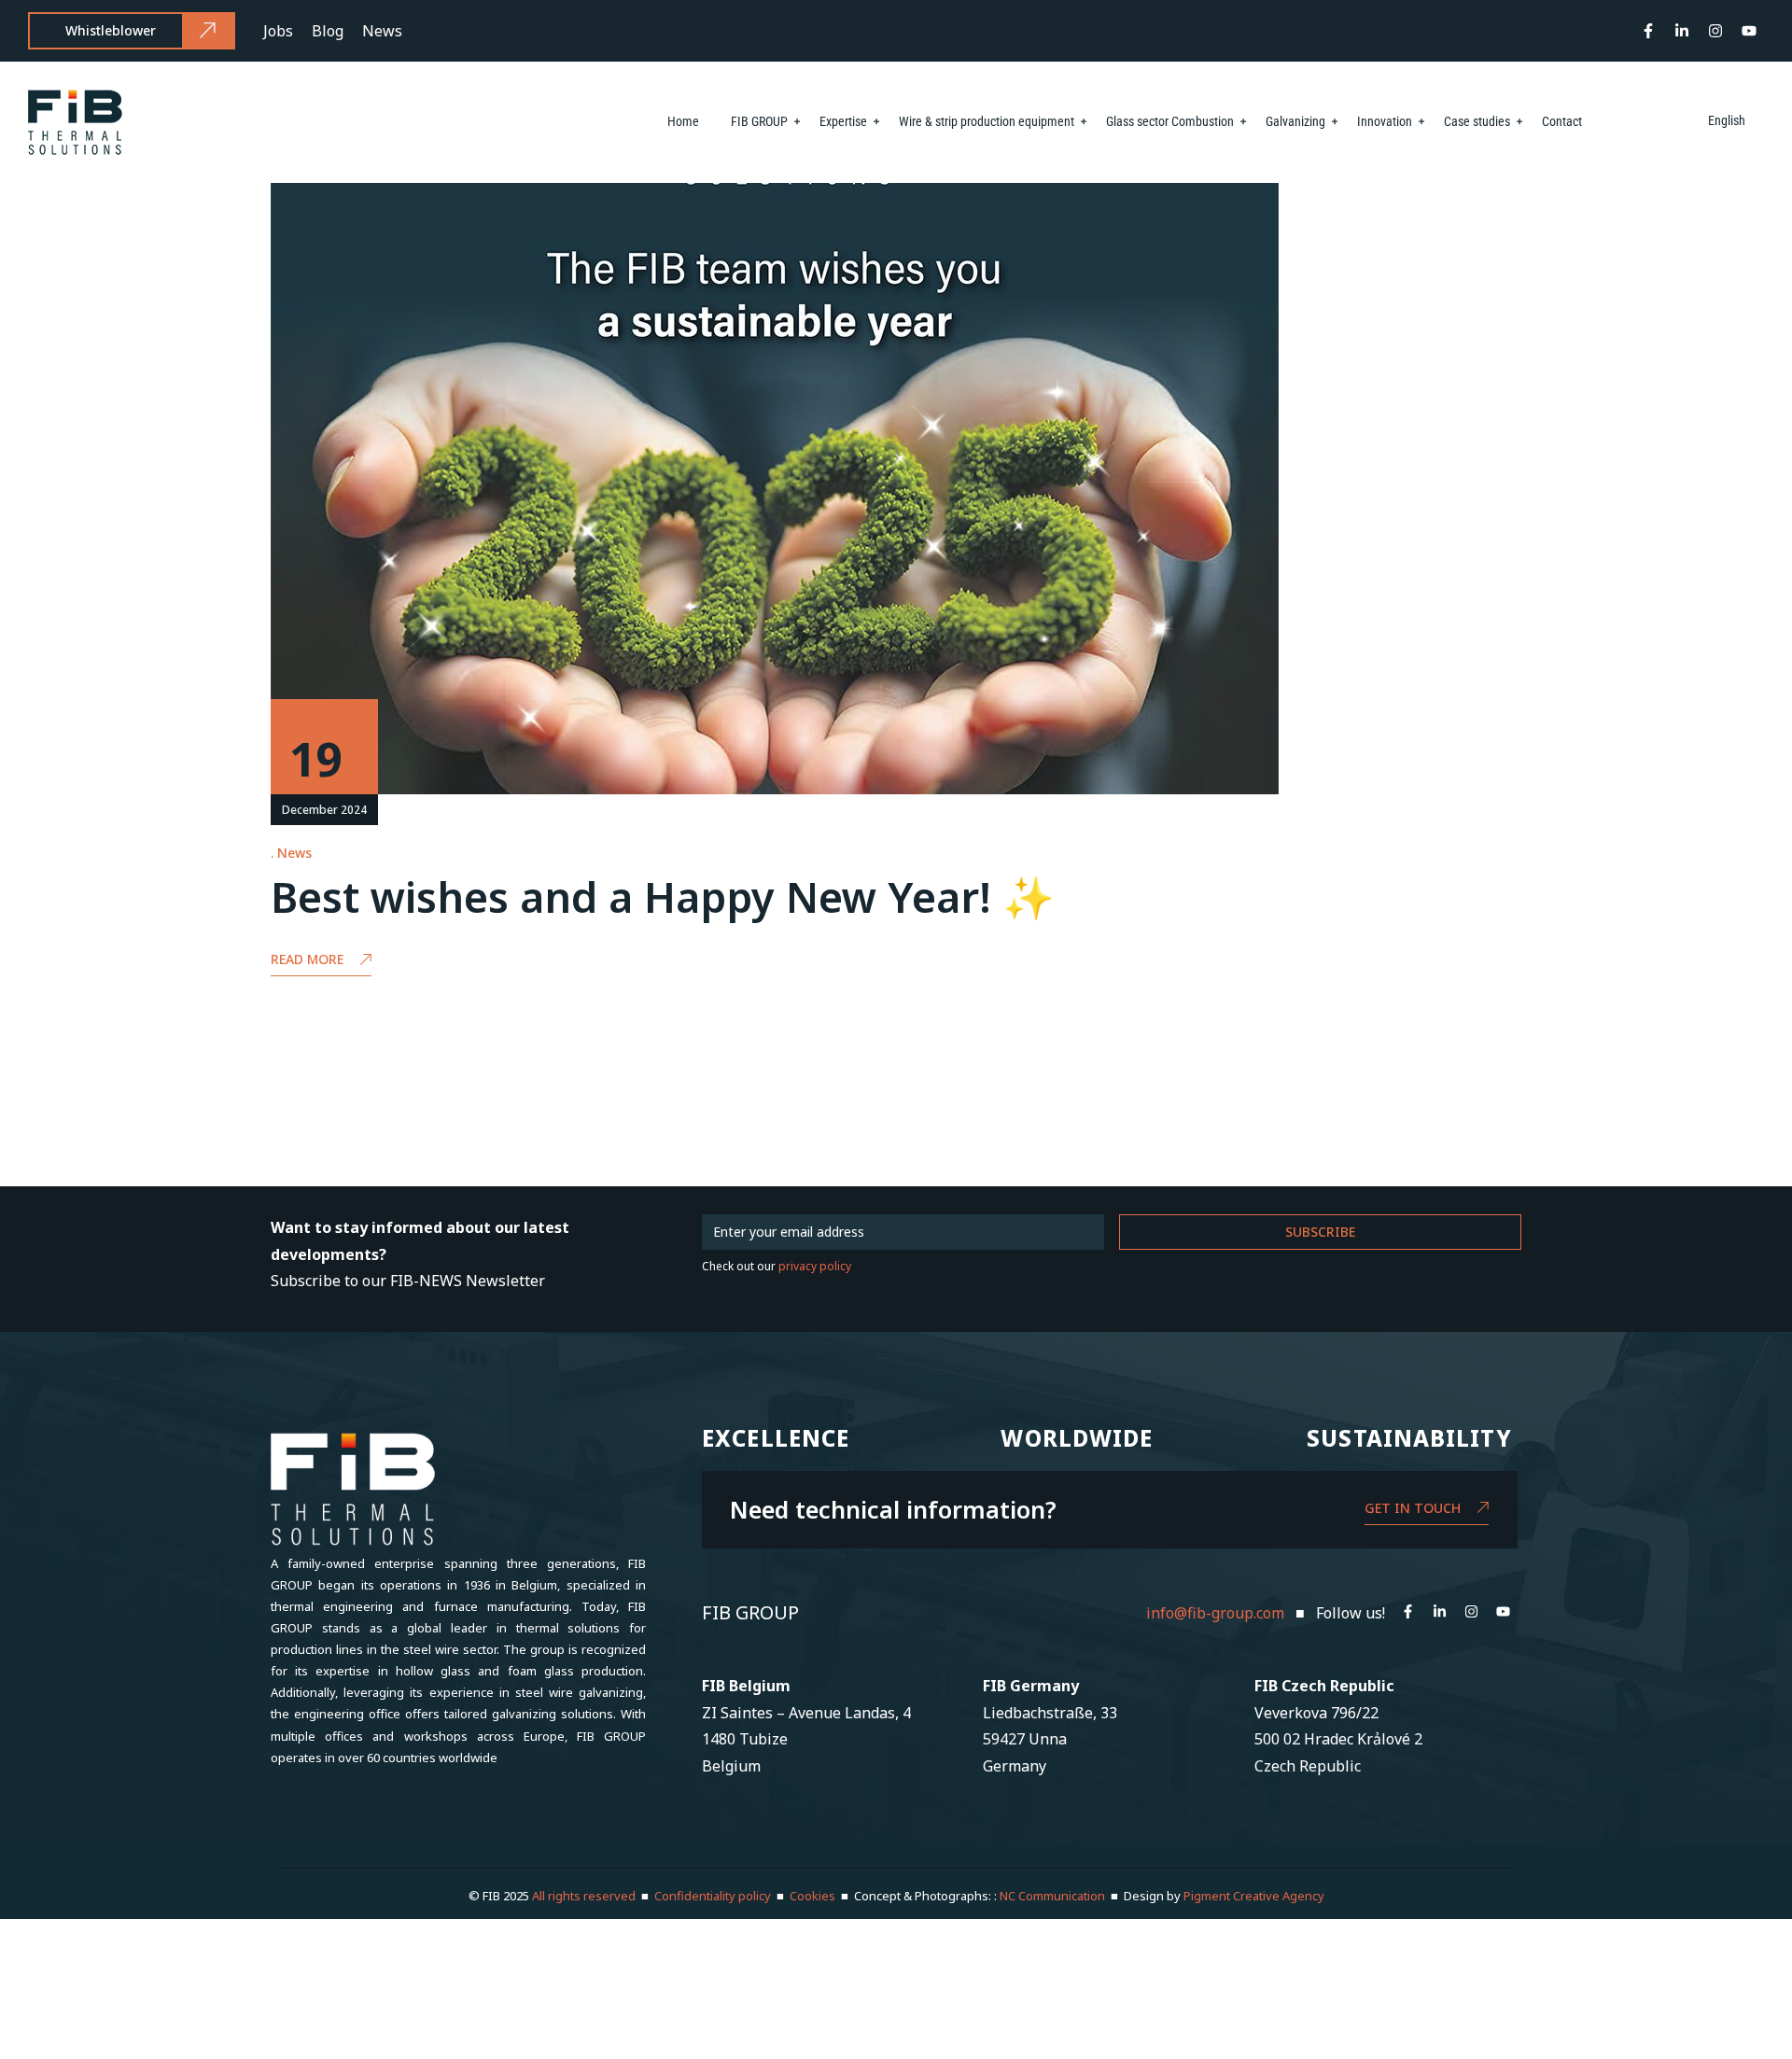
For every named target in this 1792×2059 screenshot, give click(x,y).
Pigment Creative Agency (1254, 1896)
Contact (1562, 121)
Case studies (1477, 121)
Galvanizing (1295, 121)
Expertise (843, 121)
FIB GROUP (759, 121)
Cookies (812, 1896)
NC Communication (1052, 1896)
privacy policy (815, 1266)
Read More (307, 959)
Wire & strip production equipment (987, 121)
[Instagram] (1715, 31)
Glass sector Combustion (1170, 121)
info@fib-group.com (1215, 1613)
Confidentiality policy (713, 1896)
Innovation (1385, 121)
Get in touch (1413, 1508)
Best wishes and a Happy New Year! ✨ (663, 896)
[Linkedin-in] (1682, 31)
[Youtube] (1749, 31)
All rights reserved (585, 1896)
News (294, 853)
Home (683, 121)
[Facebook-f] (1648, 31)
